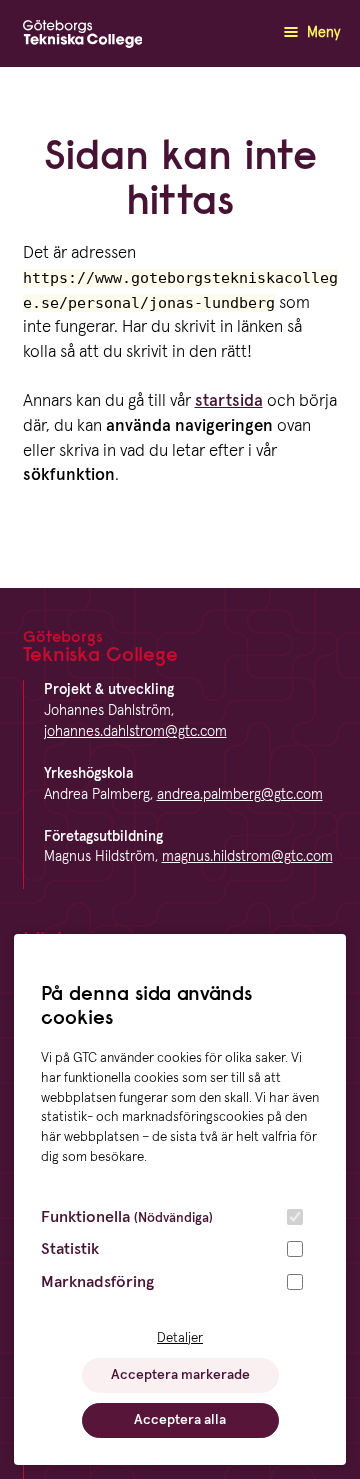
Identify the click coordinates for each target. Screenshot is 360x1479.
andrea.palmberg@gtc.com (240, 795)
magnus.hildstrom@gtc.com (247, 857)
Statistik (70, 1249)
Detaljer (180, 1338)
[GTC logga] (83, 38)
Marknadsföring (97, 1282)
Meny (321, 33)
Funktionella (127, 1217)
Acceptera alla (180, 1420)
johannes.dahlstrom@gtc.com (135, 732)
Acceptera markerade (180, 1375)
